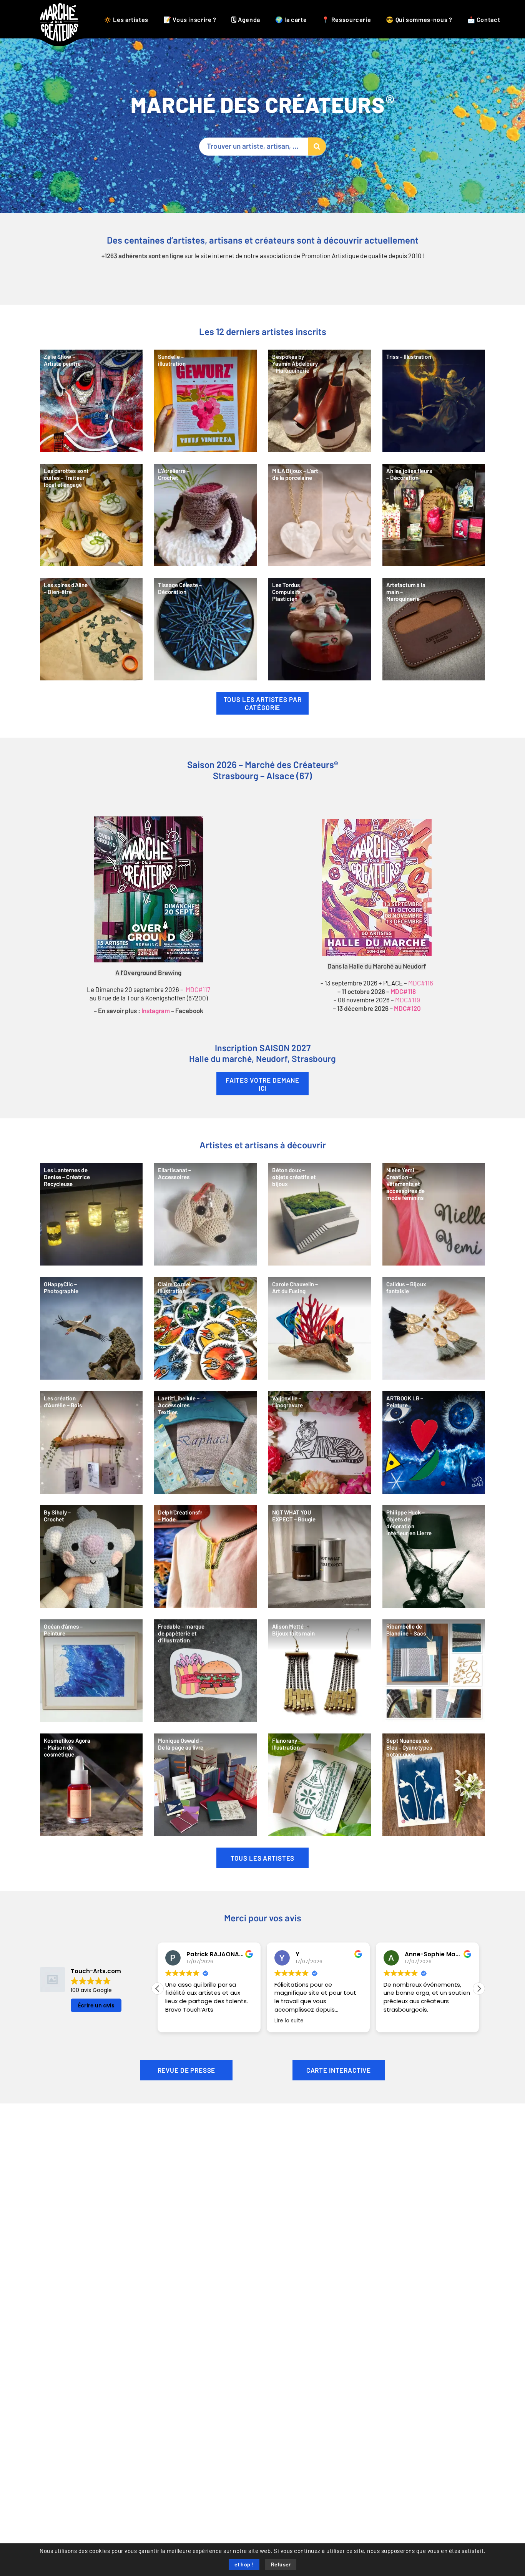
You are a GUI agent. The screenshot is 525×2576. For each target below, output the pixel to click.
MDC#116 (421, 983)
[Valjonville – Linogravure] (320, 1442)
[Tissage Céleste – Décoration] (205, 629)
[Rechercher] (317, 147)
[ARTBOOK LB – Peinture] (434, 1442)
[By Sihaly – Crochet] (91, 1557)
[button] (479, 1989)
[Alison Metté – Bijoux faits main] (320, 1671)
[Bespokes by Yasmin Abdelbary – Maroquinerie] (320, 401)
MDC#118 (403, 992)
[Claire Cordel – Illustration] (205, 1328)
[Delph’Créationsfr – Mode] (205, 1557)
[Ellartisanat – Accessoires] (205, 1214)
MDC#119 (408, 1000)
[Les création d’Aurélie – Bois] (91, 1442)
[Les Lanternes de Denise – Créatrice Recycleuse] (91, 1214)
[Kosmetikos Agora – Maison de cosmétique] (91, 1785)
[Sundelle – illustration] (205, 401)
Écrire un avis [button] (96, 2005)
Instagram (156, 1011)
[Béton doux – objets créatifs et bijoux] (320, 1214)
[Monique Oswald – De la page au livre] (205, 1785)
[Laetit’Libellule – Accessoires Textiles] (205, 1442)
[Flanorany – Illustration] (320, 1785)
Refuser (281, 2565)
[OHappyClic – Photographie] (91, 1328)
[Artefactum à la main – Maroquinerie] (434, 629)
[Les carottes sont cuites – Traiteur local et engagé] (91, 515)
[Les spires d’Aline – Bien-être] (91, 629)
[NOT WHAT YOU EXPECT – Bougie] (320, 1557)
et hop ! (244, 2565)
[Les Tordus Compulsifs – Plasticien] (320, 629)
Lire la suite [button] (180, 2021)
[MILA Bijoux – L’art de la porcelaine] (320, 515)
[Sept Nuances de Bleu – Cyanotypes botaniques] (434, 1785)
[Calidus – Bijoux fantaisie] (434, 1328)
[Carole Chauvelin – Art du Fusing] (320, 1328)
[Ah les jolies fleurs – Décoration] (434, 515)
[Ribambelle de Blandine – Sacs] (434, 1671)
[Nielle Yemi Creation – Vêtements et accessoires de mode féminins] (434, 1214)
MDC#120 (407, 1009)
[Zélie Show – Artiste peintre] (91, 401)
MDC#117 (198, 990)
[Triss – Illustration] (434, 401)
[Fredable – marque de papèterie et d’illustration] (205, 1671)
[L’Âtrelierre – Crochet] (205, 515)
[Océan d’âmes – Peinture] (91, 1671)
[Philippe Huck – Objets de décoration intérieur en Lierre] (434, 1557)
